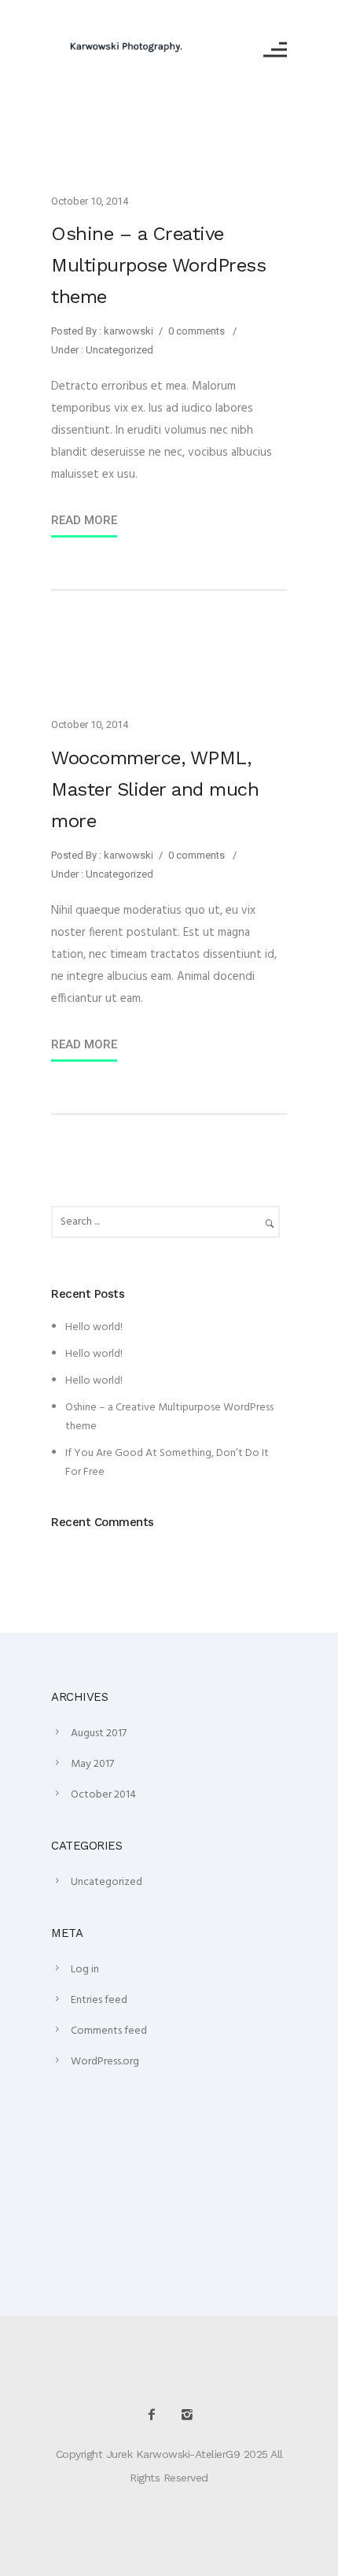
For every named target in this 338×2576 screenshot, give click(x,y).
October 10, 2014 (90, 201)
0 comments (197, 331)
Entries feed (99, 2000)
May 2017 (92, 1764)
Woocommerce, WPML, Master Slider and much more (155, 789)
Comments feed (109, 2031)
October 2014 (103, 1795)
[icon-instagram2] (187, 2415)
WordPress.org (105, 2062)
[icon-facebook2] (156, 2415)
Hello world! (94, 1327)
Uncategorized (118, 350)
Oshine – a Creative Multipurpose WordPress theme (158, 265)
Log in (85, 1970)
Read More (84, 520)
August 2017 (99, 1733)
